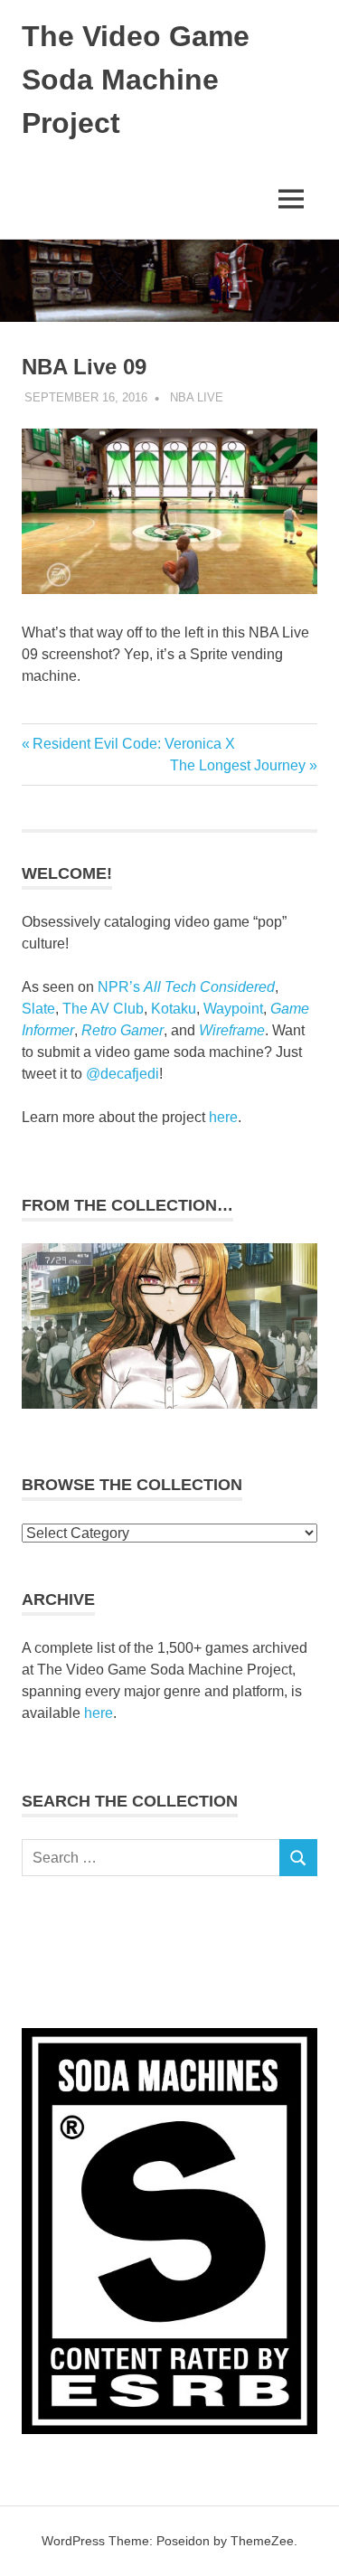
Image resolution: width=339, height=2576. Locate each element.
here (223, 1117)
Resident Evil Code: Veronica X (133, 744)
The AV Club (103, 1009)
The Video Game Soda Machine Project (136, 80)
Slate (38, 1009)
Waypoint (233, 1009)
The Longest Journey (238, 765)
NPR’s (186, 987)
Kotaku (174, 1009)
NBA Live (197, 397)
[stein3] (169, 1404)
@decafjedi (122, 1074)
